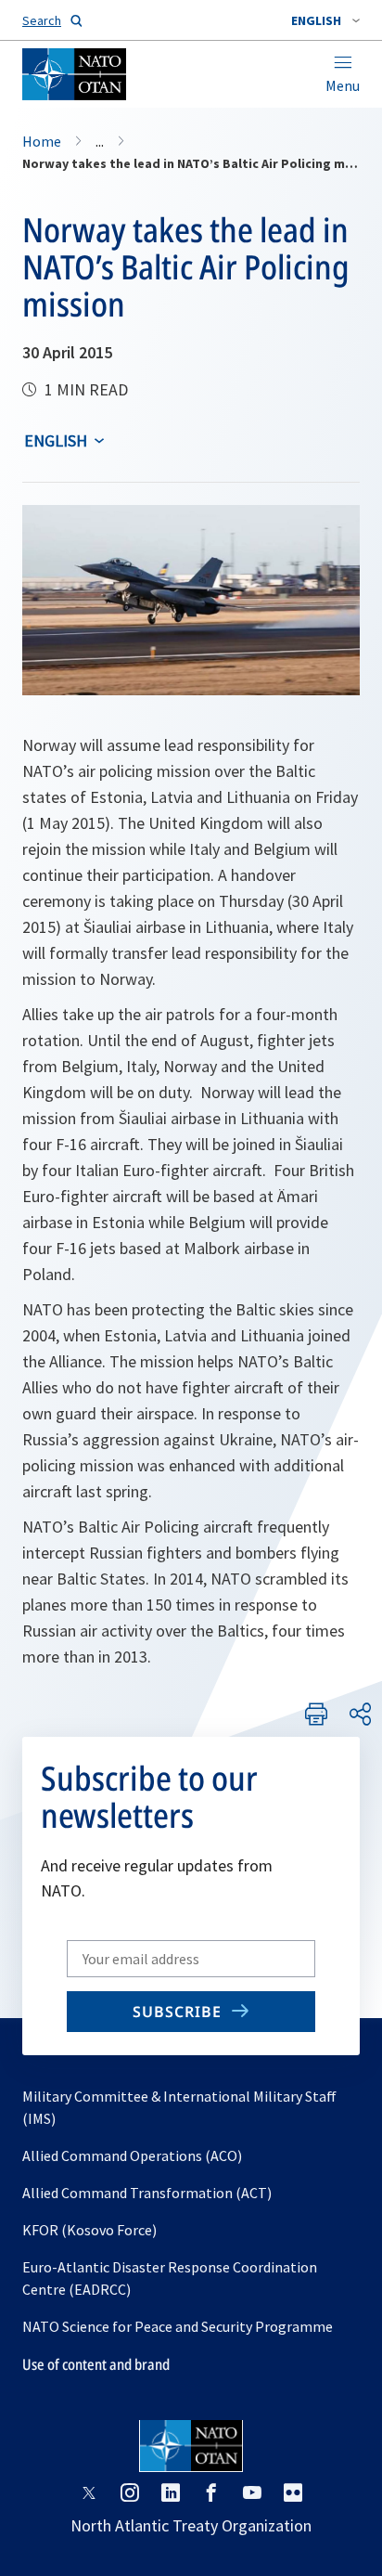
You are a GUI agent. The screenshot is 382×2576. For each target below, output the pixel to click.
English (56, 440)
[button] (325, 20)
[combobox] (325, 20)
